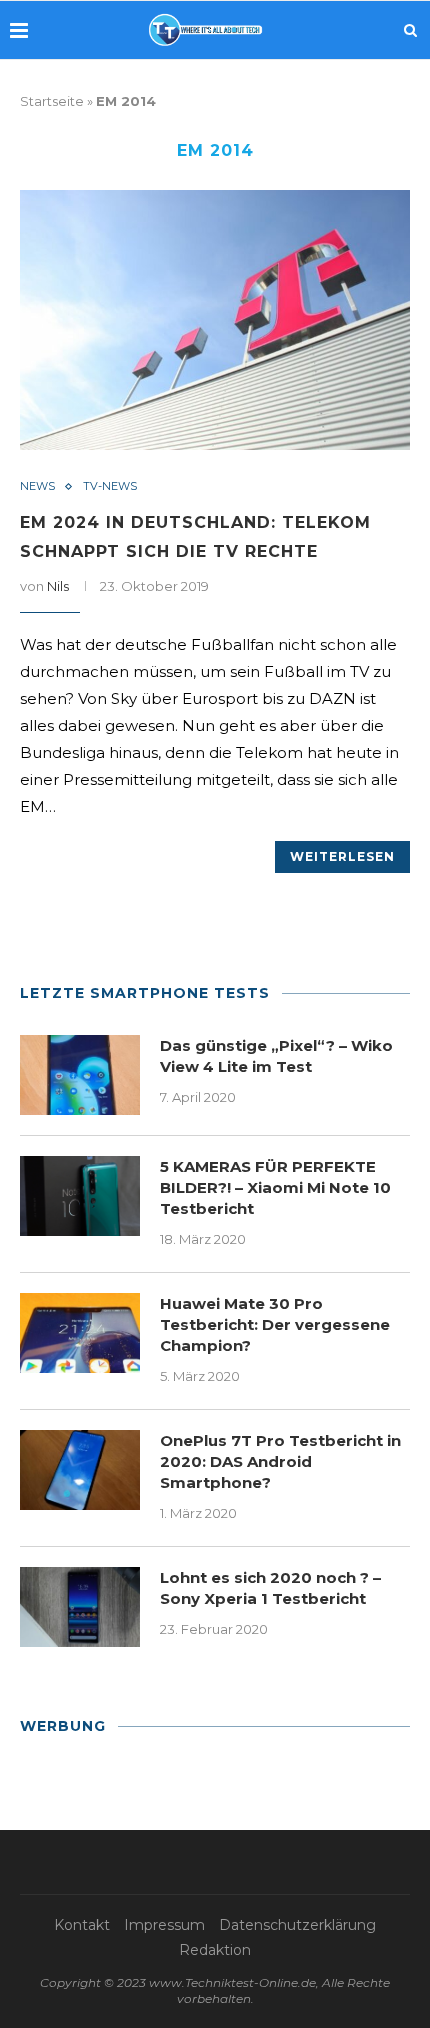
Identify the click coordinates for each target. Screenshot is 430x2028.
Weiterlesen (342, 856)
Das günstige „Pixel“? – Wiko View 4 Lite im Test (276, 1056)
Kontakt (82, 1925)
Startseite (52, 101)
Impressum (164, 1925)
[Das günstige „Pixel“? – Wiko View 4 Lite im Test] (80, 1075)
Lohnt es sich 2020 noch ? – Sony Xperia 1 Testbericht (270, 1588)
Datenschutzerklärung (297, 1925)
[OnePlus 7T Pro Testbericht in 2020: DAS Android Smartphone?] (80, 1470)
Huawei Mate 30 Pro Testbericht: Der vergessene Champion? (275, 1324)
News (37, 486)
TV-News (110, 486)
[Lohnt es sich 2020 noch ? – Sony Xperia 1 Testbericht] (80, 1607)
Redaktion (215, 1950)
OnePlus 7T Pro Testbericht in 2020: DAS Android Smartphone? (280, 1461)
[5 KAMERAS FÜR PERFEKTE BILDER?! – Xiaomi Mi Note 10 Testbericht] (80, 1196)
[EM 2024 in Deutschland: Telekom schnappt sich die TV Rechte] (215, 320)
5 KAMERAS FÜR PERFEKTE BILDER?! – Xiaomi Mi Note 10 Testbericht (275, 1187)
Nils (58, 586)
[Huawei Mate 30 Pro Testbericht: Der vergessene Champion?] (80, 1333)
